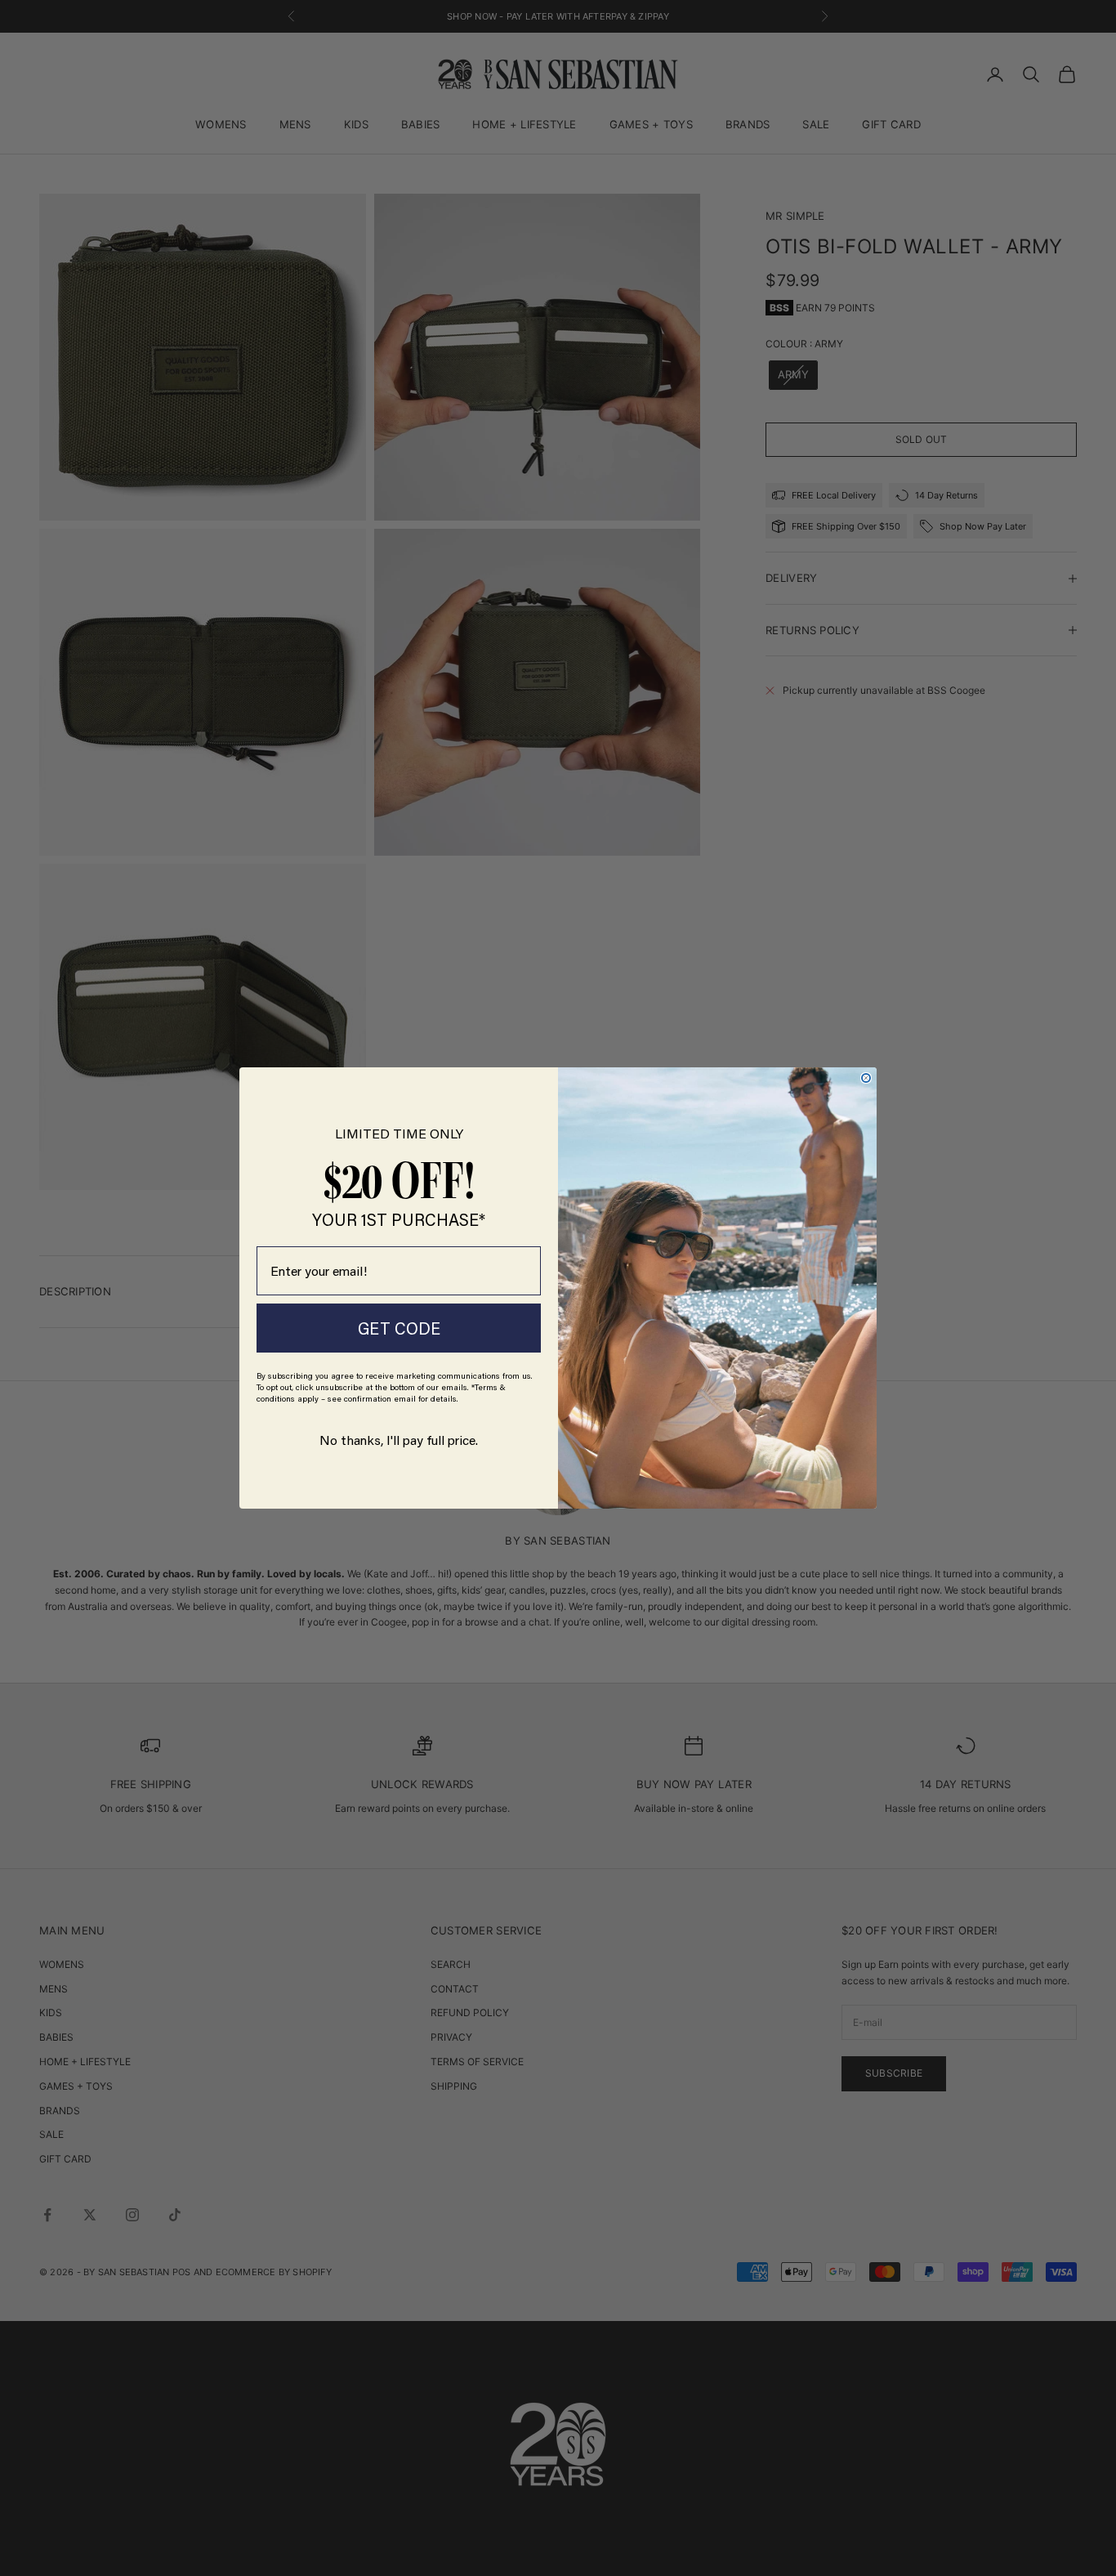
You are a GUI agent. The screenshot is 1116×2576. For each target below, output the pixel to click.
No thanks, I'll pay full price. (399, 1440)
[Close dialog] (866, 1078)
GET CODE (399, 1328)
